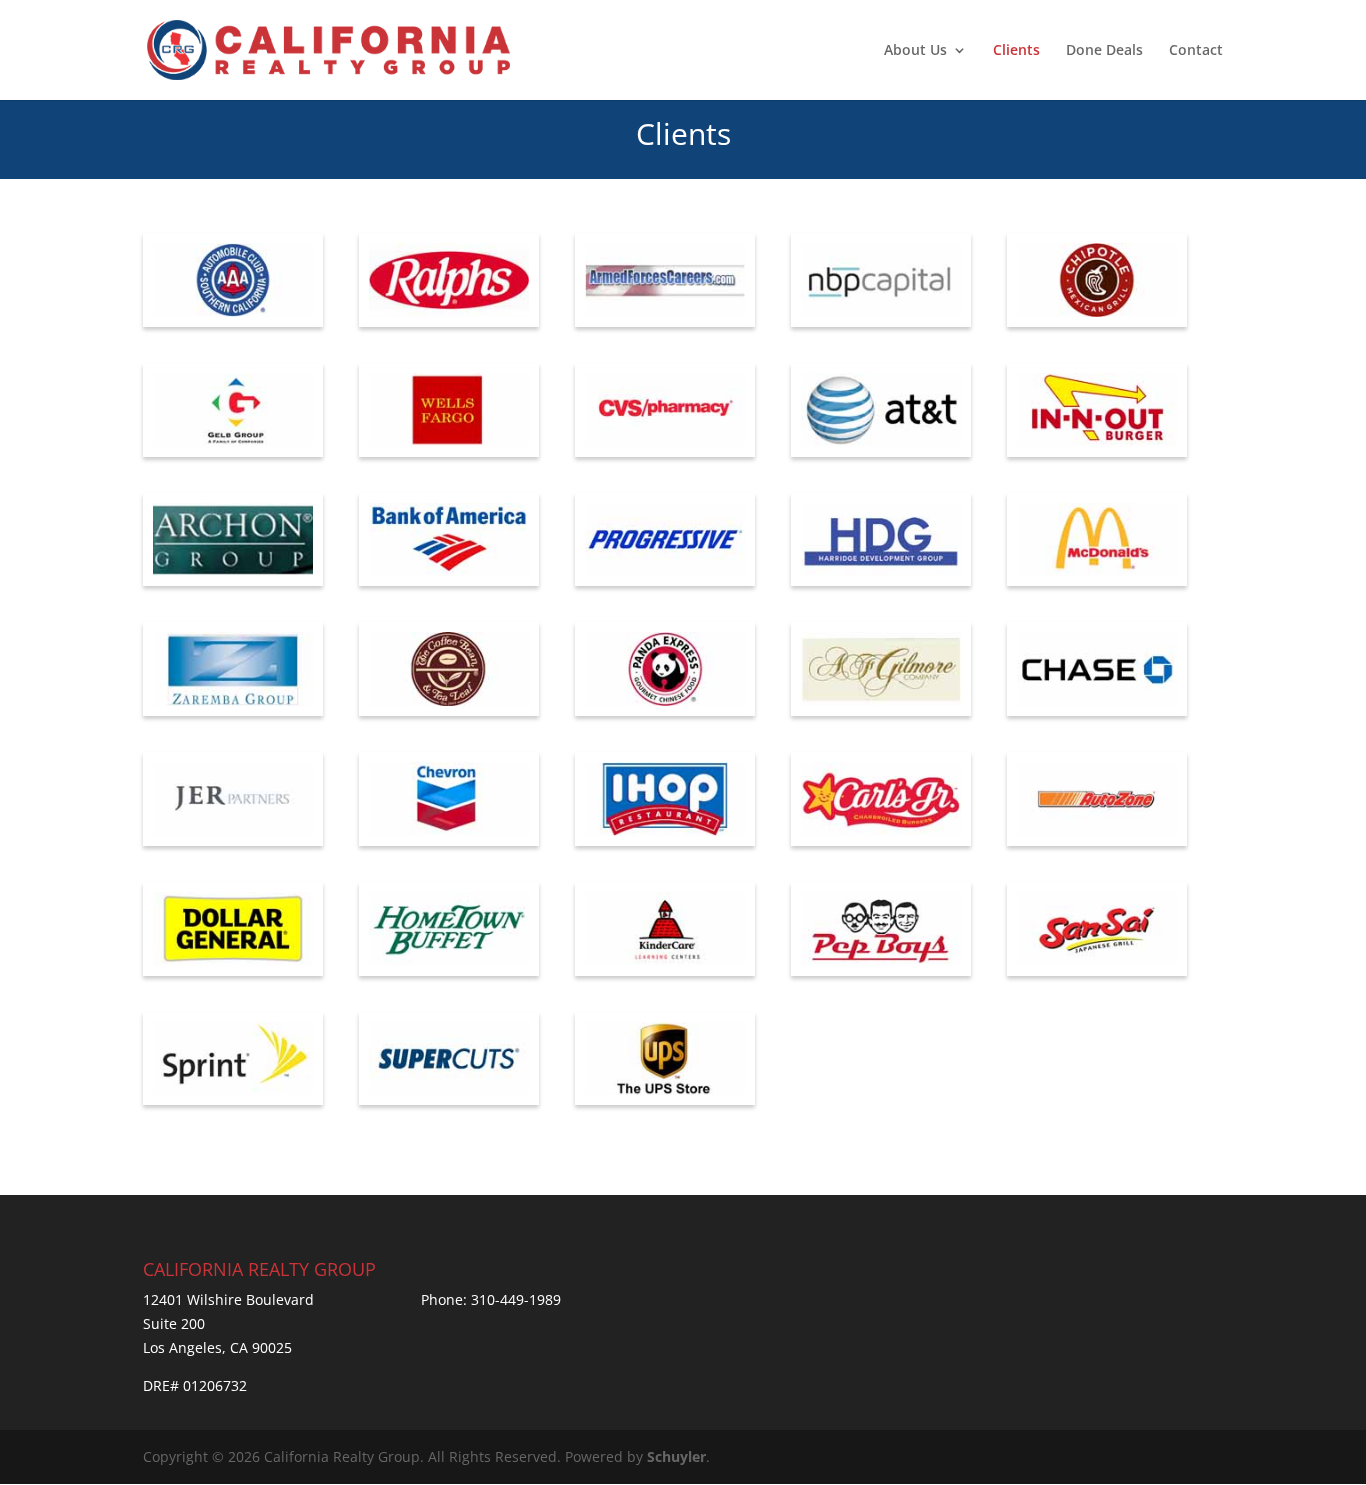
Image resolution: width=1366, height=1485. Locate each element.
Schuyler (676, 1456)
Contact (1196, 51)
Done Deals (1104, 51)
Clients (1016, 51)
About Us (915, 51)
